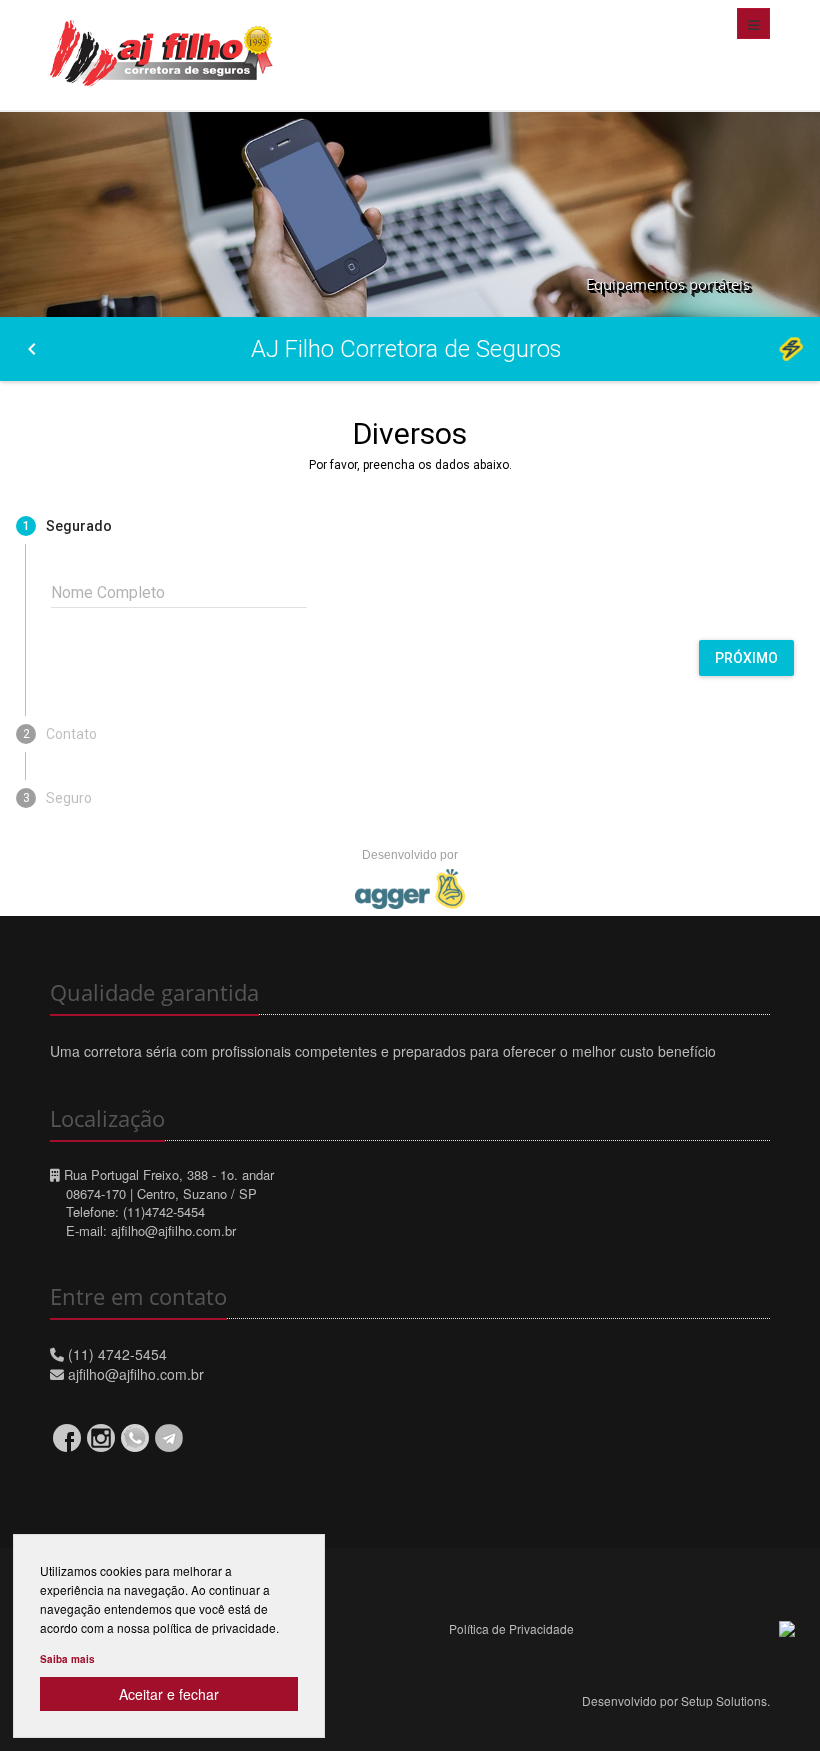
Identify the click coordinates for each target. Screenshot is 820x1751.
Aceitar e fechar (169, 1694)
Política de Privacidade (511, 1628)
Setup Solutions (724, 1700)
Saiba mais (67, 1659)
